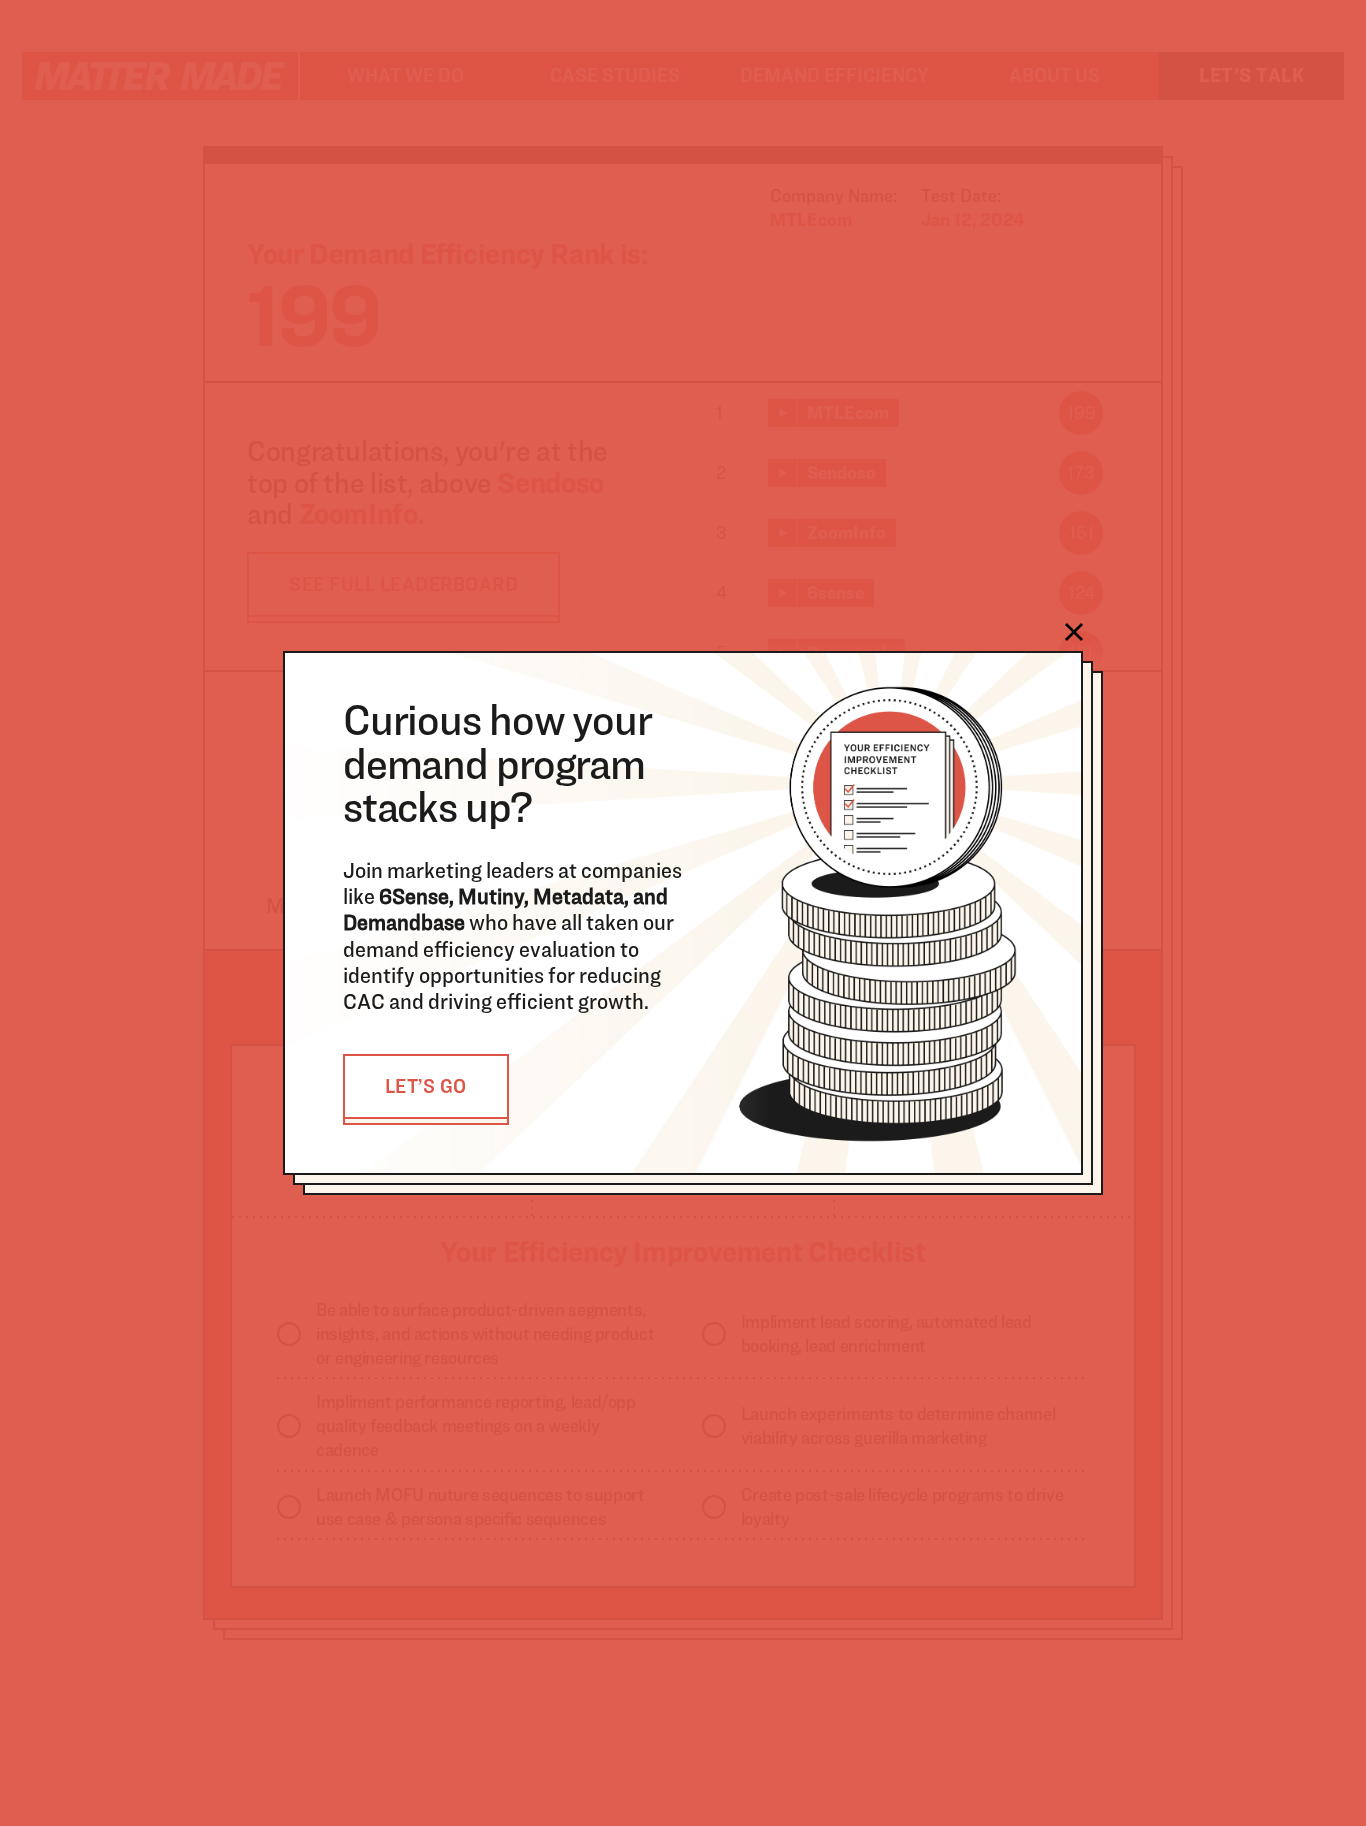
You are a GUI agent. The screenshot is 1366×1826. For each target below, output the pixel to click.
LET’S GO (426, 1086)
